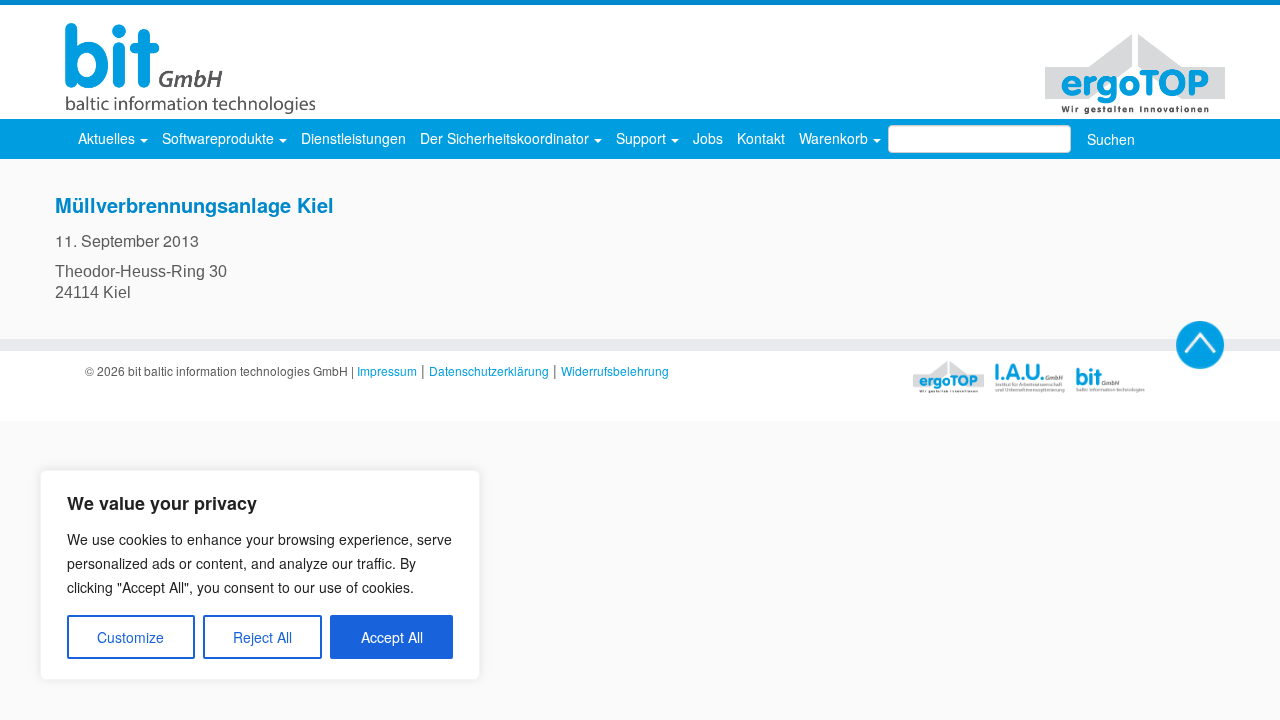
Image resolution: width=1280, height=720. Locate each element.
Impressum (387, 370)
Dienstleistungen (353, 138)
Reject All (262, 637)
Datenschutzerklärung (489, 370)
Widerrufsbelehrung (615, 370)
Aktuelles (108, 138)
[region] (260, 575)
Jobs (708, 138)
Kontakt (761, 138)
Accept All (392, 637)
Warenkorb (835, 138)
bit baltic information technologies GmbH (238, 370)
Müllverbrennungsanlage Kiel (194, 204)
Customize (130, 637)
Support (643, 138)
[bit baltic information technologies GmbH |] (185, 68)
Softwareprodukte (220, 138)
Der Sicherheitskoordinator (506, 138)
